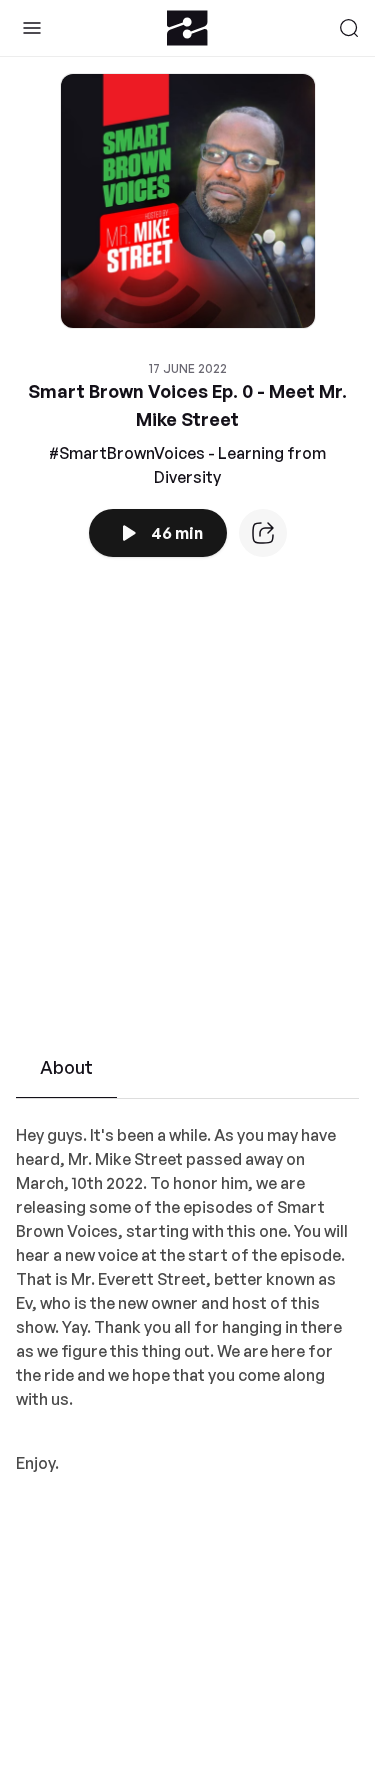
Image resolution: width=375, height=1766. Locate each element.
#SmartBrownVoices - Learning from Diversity (187, 465)
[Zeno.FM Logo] (187, 28)
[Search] (349, 28)
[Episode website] (263, 533)
